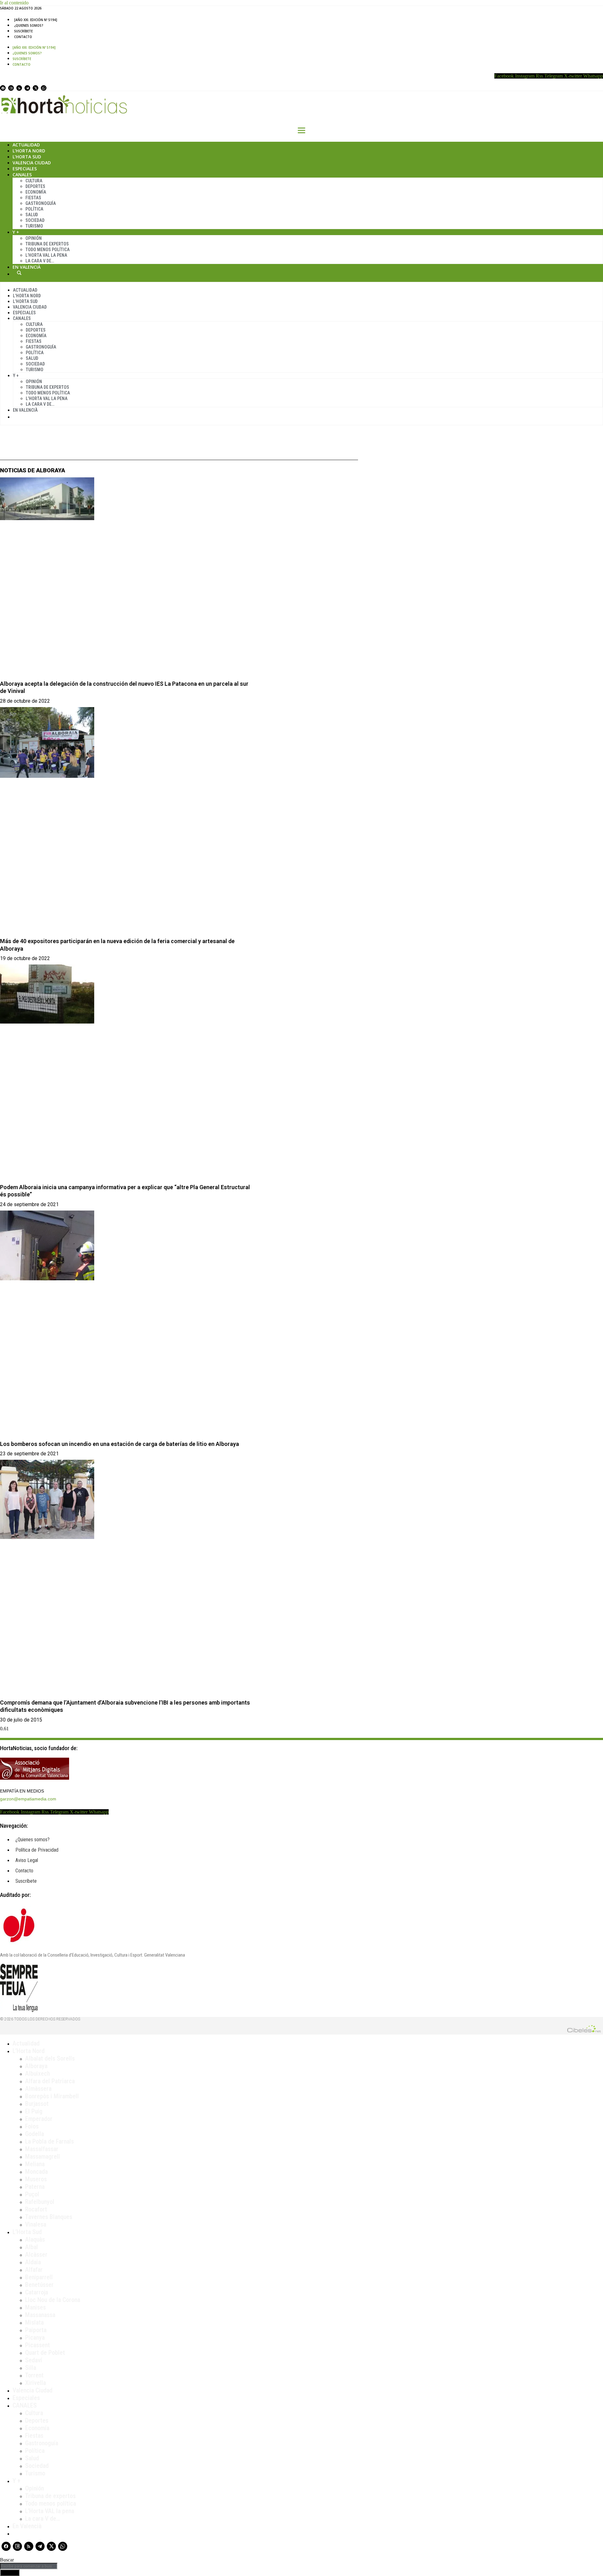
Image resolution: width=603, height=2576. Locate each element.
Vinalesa (36, 2224)
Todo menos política (48, 250)
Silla (31, 2368)
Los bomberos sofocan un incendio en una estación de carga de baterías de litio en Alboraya (120, 1444)
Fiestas (33, 198)
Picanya (35, 2337)
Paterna (35, 2187)
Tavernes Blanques (49, 2217)
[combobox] (29, 2566)
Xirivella (35, 2383)
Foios (32, 2126)
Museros (36, 2179)
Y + (16, 232)
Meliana (35, 2164)
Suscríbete (23, 31)
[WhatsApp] (44, 88)
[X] (35, 88)
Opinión (34, 238)
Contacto (23, 37)
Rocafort (36, 2209)
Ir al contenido (14, 3)
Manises (35, 2307)
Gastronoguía (41, 203)
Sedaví (34, 2360)
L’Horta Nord (29, 151)
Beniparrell (39, 2277)
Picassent (38, 2345)
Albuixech (38, 2073)
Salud (32, 215)
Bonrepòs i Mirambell (52, 2096)
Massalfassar (42, 2149)
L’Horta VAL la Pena (46, 255)
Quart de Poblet (45, 2353)
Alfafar (34, 2270)
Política (34, 209)
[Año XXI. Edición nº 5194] (36, 20)
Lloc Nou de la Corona (53, 2300)
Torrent (34, 2375)
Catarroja (37, 2292)
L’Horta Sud (27, 157)
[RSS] (19, 88)
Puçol (32, 2194)
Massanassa (40, 2315)
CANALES (25, 2405)
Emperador (39, 2119)
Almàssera (38, 2089)
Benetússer (39, 2285)
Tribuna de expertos (47, 244)
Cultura (34, 181)
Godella (35, 2134)
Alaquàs (35, 2239)
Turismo (34, 226)
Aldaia (33, 2262)
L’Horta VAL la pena (50, 2511)
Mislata (34, 2322)
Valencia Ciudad (32, 163)
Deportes (35, 186)
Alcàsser (36, 2255)
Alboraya (36, 2066)
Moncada (36, 2172)
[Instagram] (11, 88)
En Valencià (27, 267)
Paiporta (36, 2330)
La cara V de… (40, 261)
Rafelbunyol (40, 2202)
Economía (36, 192)
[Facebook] (3, 88)
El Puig (34, 2111)
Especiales (25, 169)
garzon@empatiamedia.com (28, 1799)
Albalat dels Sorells (50, 2058)
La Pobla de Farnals (49, 2141)
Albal (32, 2247)
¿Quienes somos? (29, 25)
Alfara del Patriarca (50, 2081)
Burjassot (37, 2104)
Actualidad (26, 145)
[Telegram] (27, 88)
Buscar (19, 273)
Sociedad (35, 220)
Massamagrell (43, 2156)
